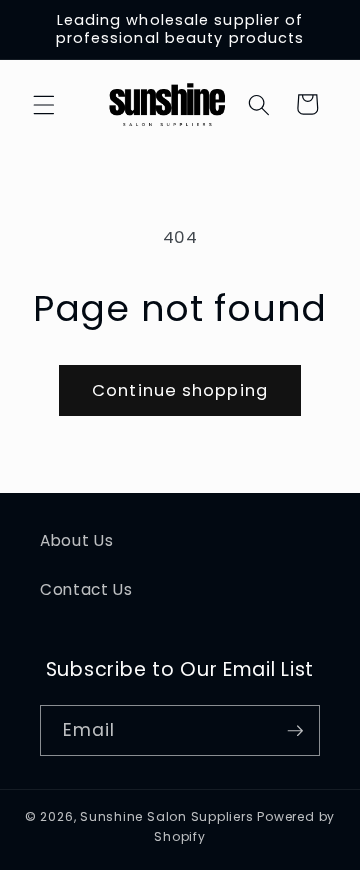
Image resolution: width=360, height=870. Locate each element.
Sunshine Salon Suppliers (166, 816)
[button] (44, 104)
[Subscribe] (295, 731)
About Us (76, 540)
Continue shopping (180, 390)
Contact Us (86, 589)
